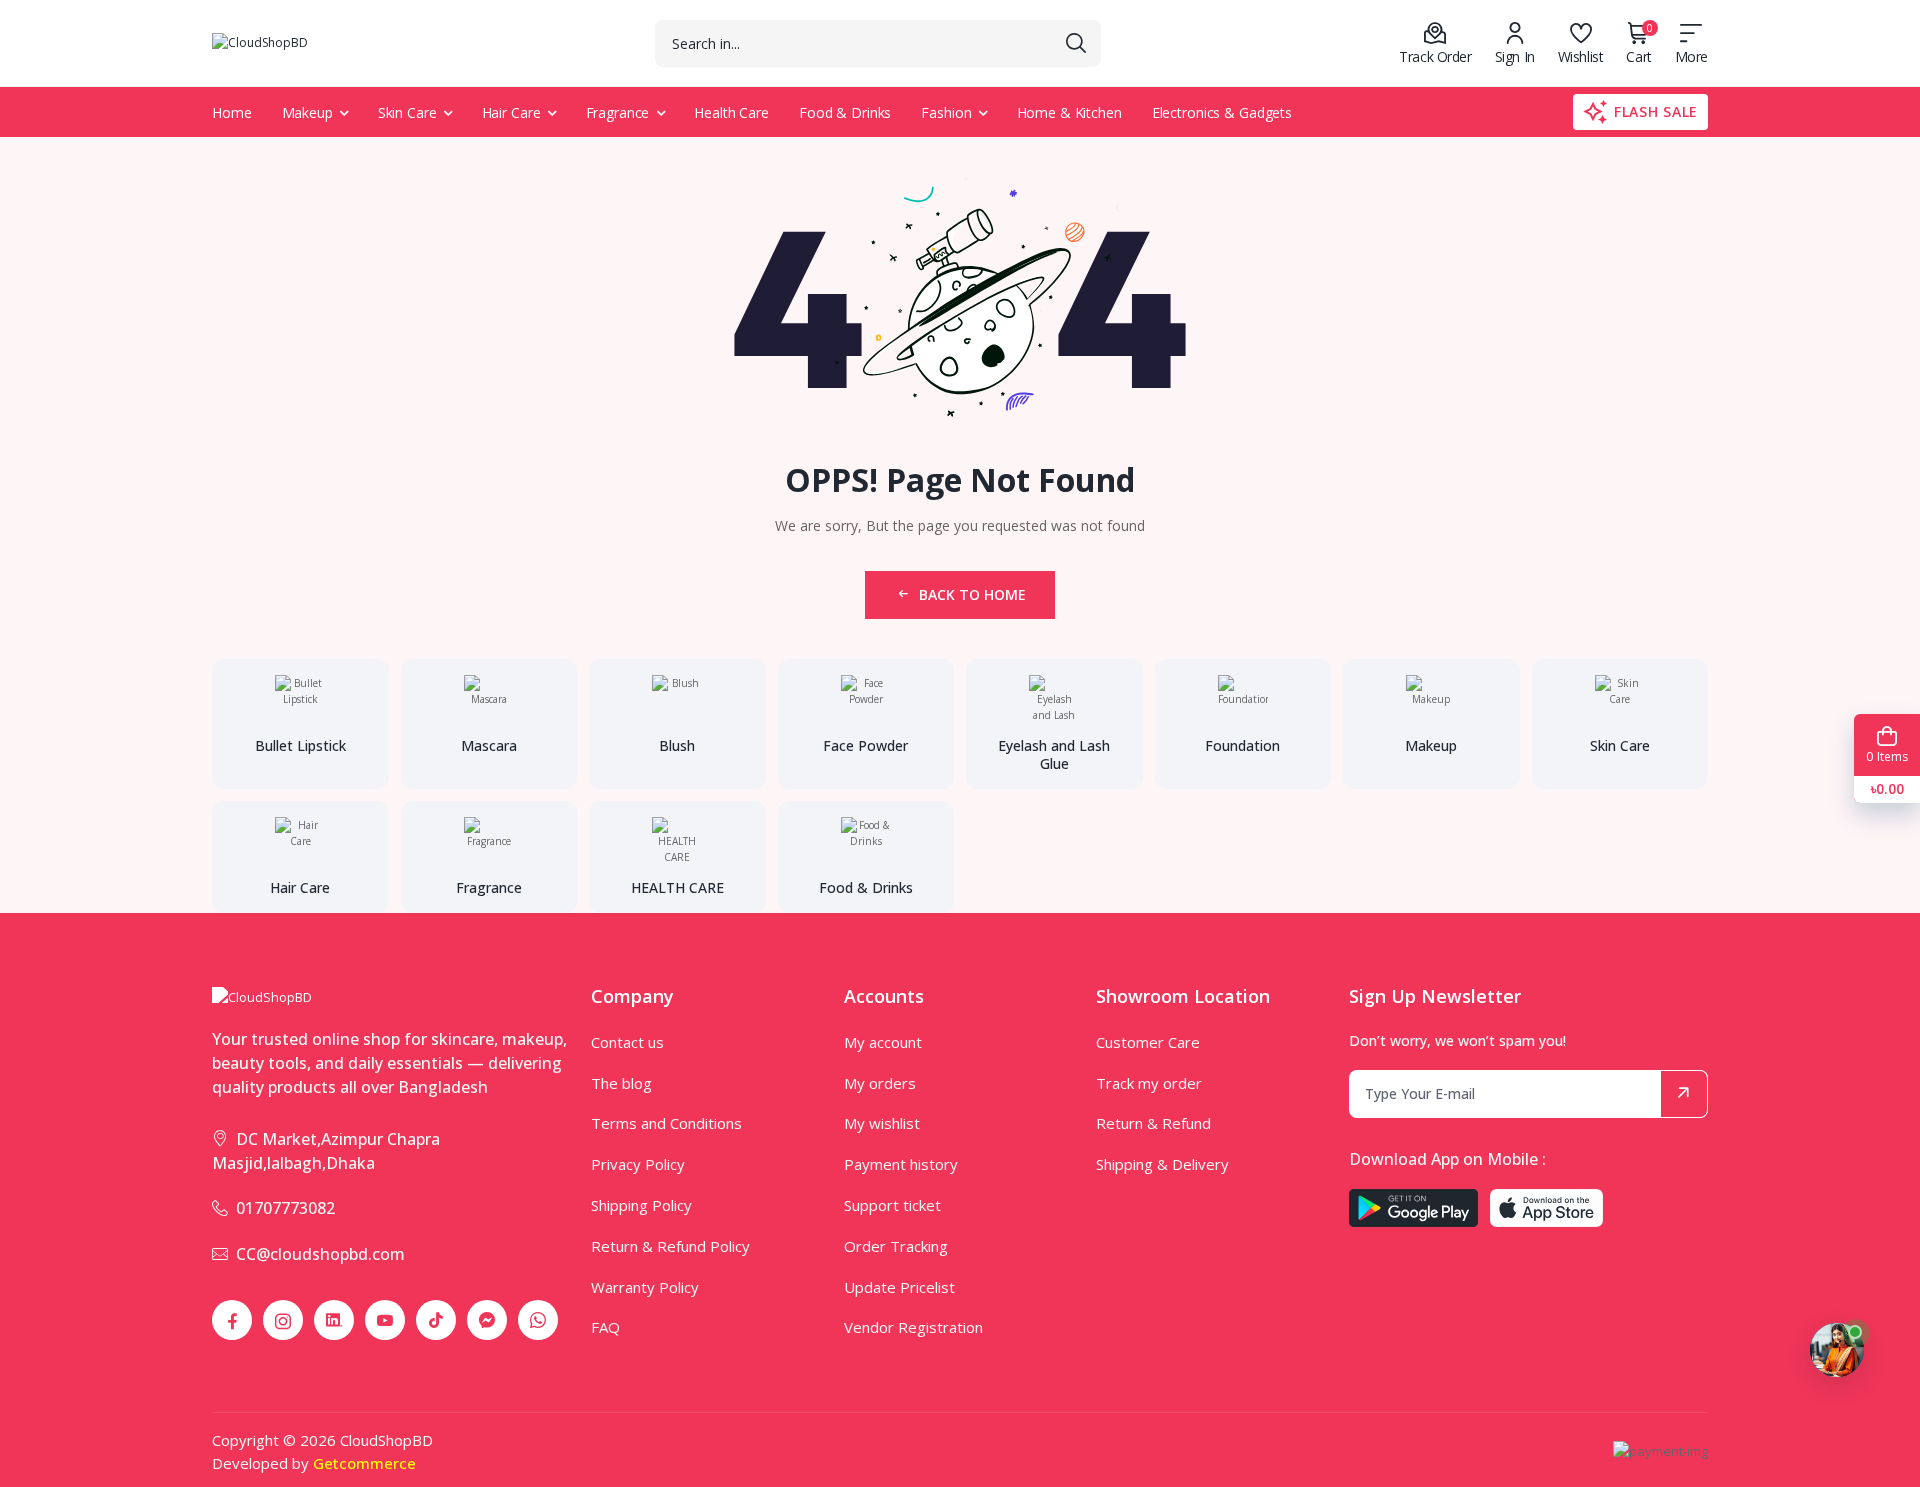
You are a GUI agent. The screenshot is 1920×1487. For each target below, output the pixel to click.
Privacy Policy (638, 1164)
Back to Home (972, 594)
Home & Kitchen (1069, 112)
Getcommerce (364, 1463)
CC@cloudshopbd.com (320, 1254)
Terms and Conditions (666, 1123)
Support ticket (892, 1205)
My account (883, 1042)
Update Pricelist (899, 1287)
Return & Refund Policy (670, 1246)
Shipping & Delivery (1162, 1164)
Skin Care (407, 112)
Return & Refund (1153, 1123)
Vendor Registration (913, 1327)
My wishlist (882, 1123)
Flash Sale (1656, 111)
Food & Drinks (845, 112)
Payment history (901, 1164)
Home (232, 112)
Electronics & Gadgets (1222, 112)
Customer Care (1148, 1042)
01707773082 (285, 1208)
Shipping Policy (641, 1205)
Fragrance (618, 112)
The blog (621, 1083)
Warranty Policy (645, 1287)
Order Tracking (896, 1246)
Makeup (307, 112)
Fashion (946, 112)
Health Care (731, 112)
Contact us (627, 1042)
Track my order (1149, 1083)
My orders (880, 1083)
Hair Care (511, 112)
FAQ (605, 1327)
